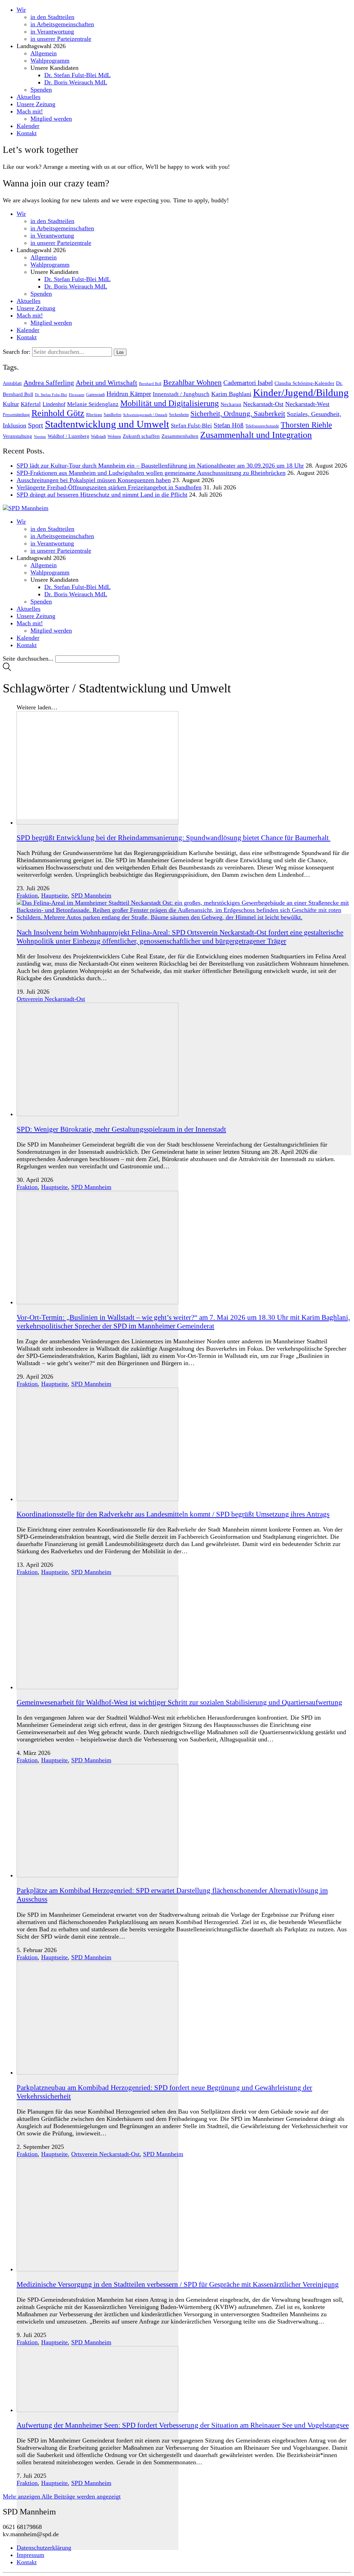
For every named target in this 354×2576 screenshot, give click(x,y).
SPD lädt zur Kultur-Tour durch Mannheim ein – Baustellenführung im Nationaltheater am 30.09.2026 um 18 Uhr (160, 466)
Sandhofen (113, 415)
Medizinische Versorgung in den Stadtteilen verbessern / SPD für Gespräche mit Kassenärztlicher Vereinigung (178, 2284)
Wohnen (114, 436)
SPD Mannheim (91, 895)
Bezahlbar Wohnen (192, 382)
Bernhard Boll (150, 384)
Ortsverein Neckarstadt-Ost (51, 999)
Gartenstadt (95, 395)
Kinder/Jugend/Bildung (301, 393)
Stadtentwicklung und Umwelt (107, 424)
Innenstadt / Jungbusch (181, 394)
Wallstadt (98, 436)
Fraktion (27, 895)
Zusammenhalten (180, 436)
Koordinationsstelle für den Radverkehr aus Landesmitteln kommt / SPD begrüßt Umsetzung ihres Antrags (173, 1514)
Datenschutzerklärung (44, 2548)
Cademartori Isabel (248, 383)
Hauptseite (54, 895)
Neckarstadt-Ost (263, 404)
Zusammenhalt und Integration (256, 435)
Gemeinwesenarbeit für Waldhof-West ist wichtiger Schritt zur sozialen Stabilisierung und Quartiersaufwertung (179, 1702)
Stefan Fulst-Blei (191, 426)
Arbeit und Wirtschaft (106, 383)
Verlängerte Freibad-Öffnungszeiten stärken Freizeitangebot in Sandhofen (109, 487)
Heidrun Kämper (129, 394)
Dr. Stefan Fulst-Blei (51, 395)
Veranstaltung (17, 436)
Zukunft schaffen (141, 436)
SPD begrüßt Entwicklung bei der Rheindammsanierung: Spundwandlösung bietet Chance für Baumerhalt (174, 838)
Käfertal (31, 404)
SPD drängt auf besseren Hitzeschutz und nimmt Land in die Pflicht (102, 495)
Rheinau (94, 415)
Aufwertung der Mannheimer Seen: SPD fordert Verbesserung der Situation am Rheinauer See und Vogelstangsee (183, 2425)
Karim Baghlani (231, 394)
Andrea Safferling (49, 383)
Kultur (11, 404)
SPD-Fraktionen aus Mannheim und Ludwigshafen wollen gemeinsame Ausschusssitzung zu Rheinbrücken (151, 473)
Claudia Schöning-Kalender (304, 383)
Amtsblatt (12, 383)
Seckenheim (179, 415)
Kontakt (27, 2562)
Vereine (40, 436)
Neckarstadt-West (307, 404)
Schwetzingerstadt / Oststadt (145, 415)
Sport (36, 425)
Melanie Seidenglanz (93, 404)
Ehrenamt (77, 395)
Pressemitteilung (16, 415)
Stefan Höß (229, 425)
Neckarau (231, 404)
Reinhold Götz (58, 413)
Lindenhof (54, 404)
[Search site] (7, 669)
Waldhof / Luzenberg (68, 436)
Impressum (30, 2555)
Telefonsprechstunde (262, 426)
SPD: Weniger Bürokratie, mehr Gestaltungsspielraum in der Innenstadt (121, 1129)
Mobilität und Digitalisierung (170, 403)
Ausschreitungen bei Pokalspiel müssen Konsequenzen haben (94, 480)
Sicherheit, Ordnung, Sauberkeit (238, 414)
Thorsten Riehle (306, 425)
